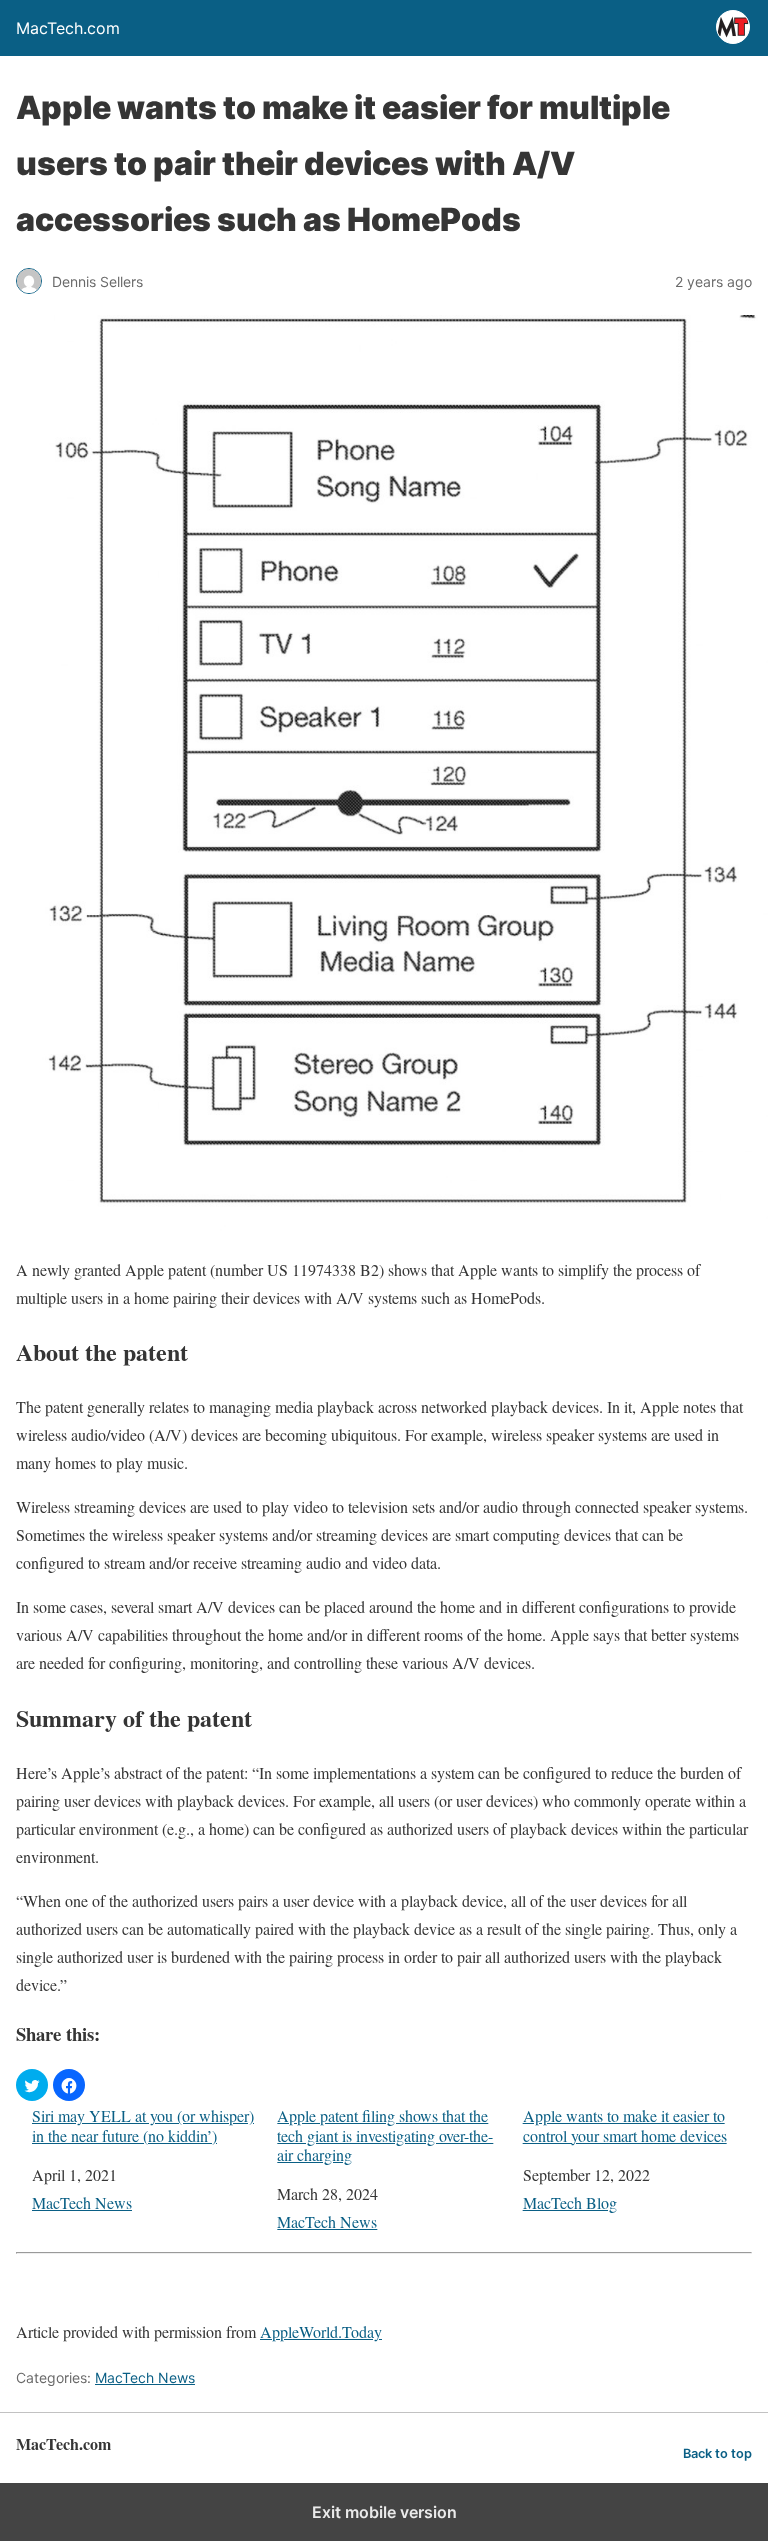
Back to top (717, 2453)
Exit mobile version (384, 2512)
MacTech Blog (570, 2202)
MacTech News (82, 2202)
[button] (32, 2085)
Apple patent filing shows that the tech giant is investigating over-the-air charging (385, 2135)
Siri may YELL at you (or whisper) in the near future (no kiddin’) (143, 2125)
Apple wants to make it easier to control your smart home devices (625, 2125)
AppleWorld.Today (321, 2331)
